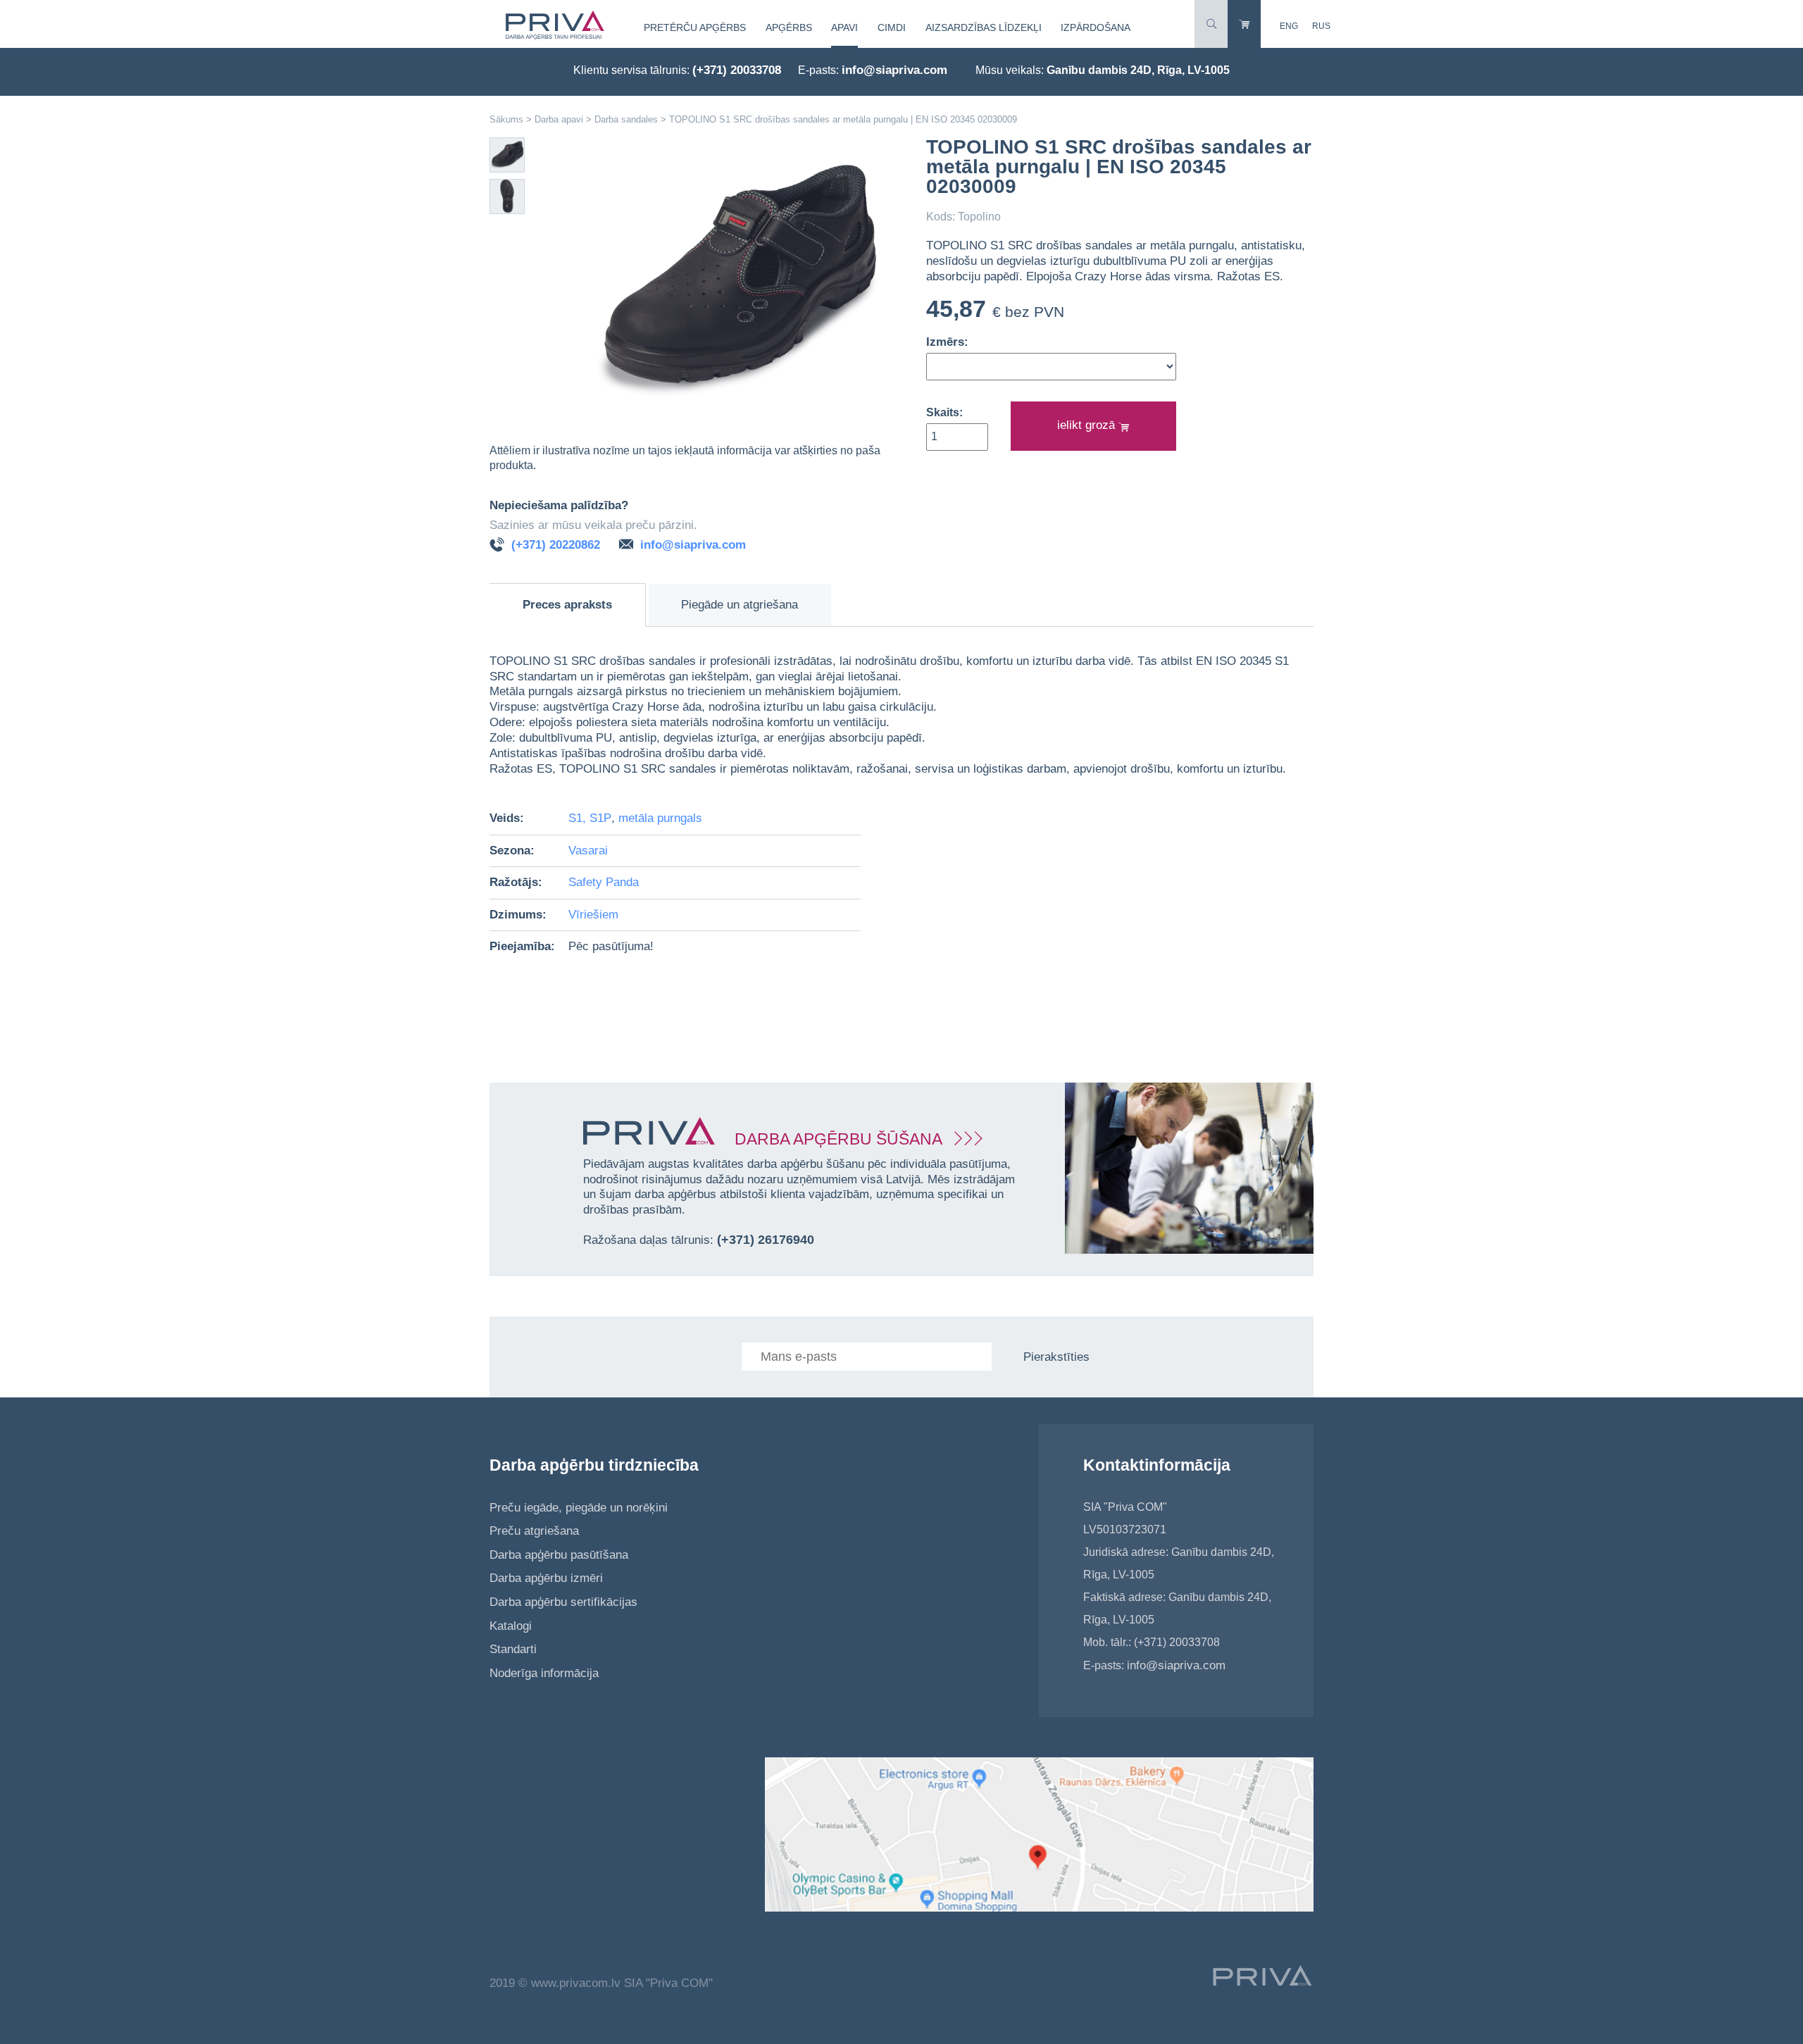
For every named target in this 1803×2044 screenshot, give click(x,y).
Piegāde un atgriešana (740, 605)
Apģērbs (789, 27)
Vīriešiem (593, 915)
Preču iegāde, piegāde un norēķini (579, 1508)
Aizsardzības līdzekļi (984, 27)
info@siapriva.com (894, 70)
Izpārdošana (1096, 27)
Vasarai (588, 850)
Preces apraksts (567, 605)
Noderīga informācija (544, 1673)
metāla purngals (660, 818)
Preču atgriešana (534, 1531)
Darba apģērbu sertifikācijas (563, 1602)
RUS (1321, 26)
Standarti (513, 1649)
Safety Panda (604, 882)
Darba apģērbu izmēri (546, 1578)
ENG (1289, 26)
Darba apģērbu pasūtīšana (559, 1555)
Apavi (844, 27)
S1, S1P (590, 818)
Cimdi (892, 27)
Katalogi (511, 1626)
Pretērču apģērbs (695, 27)
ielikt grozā (1088, 425)
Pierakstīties (1056, 1357)
